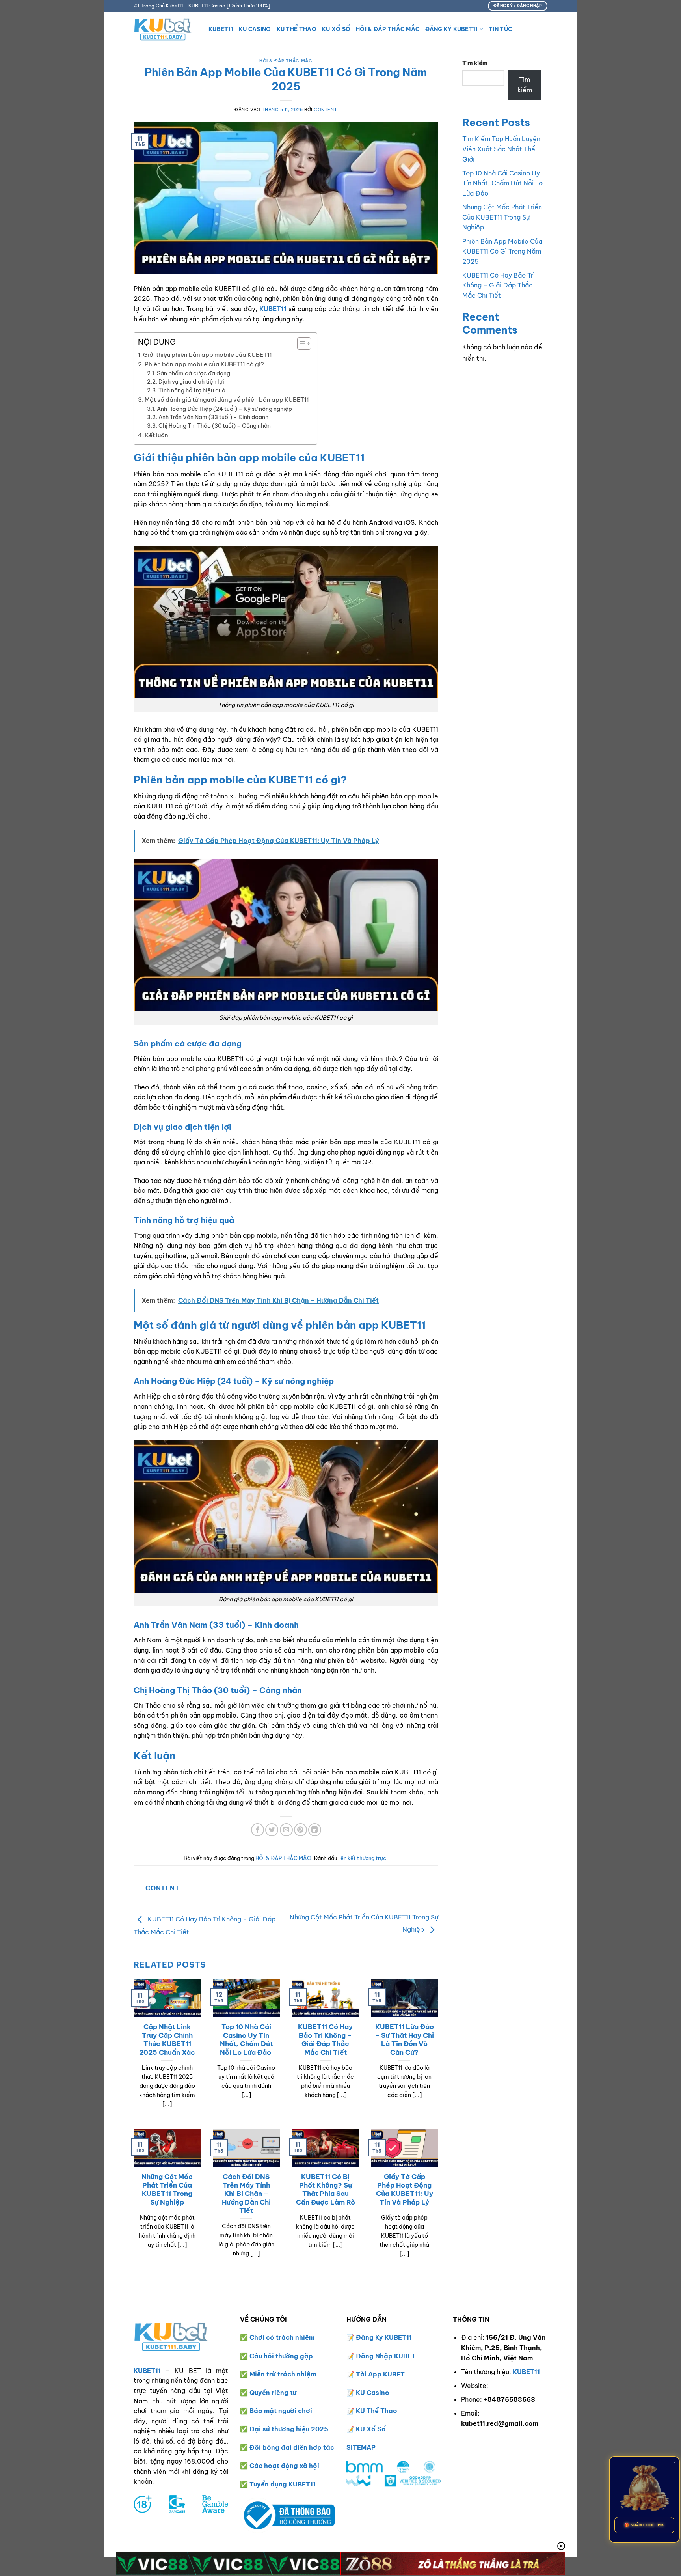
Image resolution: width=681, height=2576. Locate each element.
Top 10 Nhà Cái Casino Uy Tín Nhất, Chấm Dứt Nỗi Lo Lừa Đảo (246, 2039)
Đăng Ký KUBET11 (451, 29)
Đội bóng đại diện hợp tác (292, 2447)
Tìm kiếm (475, 63)
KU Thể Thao (377, 2411)
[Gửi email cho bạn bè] (286, 1830)
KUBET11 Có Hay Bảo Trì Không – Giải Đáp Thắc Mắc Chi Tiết (325, 2039)
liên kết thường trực (362, 1858)
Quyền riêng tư (273, 2393)
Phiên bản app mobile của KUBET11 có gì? (204, 364)
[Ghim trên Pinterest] (300, 1830)
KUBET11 (221, 29)
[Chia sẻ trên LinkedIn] (315, 1830)
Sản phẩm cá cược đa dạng (194, 373)
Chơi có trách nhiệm (282, 2337)
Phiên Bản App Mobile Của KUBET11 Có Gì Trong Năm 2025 (502, 251)
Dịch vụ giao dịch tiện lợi (191, 382)
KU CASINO (255, 29)
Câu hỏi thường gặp (281, 2356)
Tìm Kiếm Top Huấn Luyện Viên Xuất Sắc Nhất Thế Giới (501, 149)
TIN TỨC (501, 29)
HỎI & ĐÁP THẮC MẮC (388, 29)
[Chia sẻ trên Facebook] (258, 1830)
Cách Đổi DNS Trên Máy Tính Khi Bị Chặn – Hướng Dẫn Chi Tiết (246, 2193)
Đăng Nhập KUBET (386, 2356)
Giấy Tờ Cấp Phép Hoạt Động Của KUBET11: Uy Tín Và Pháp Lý (405, 2189)
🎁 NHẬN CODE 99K (644, 2525)
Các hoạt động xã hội (284, 2466)
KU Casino (373, 2393)
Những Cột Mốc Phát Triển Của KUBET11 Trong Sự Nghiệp (167, 2189)
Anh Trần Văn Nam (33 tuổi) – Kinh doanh (213, 417)
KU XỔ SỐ (336, 29)
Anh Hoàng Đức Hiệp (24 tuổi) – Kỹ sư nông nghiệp (224, 409)
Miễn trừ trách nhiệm (283, 2374)
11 (409, 2337)
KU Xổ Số (371, 2429)
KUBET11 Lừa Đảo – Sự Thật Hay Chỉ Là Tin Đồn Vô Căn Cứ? (404, 2039)
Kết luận (157, 435)
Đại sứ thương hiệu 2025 (289, 2429)
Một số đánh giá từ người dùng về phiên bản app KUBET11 (227, 400)
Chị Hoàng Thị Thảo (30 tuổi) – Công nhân (215, 426)
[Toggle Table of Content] (300, 343)
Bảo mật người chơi (281, 2411)
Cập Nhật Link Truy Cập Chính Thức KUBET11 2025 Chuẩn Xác (167, 2039)
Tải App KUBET (380, 2374)
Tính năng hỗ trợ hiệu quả (192, 390)
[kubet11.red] (165, 29)
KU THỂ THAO (297, 29)
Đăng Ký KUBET (381, 2337)
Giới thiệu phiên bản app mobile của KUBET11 (207, 355)
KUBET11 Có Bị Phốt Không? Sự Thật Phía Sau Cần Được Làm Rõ (326, 2189)
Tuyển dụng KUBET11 (283, 2484)
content (325, 110)
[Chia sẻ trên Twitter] (272, 1830)
